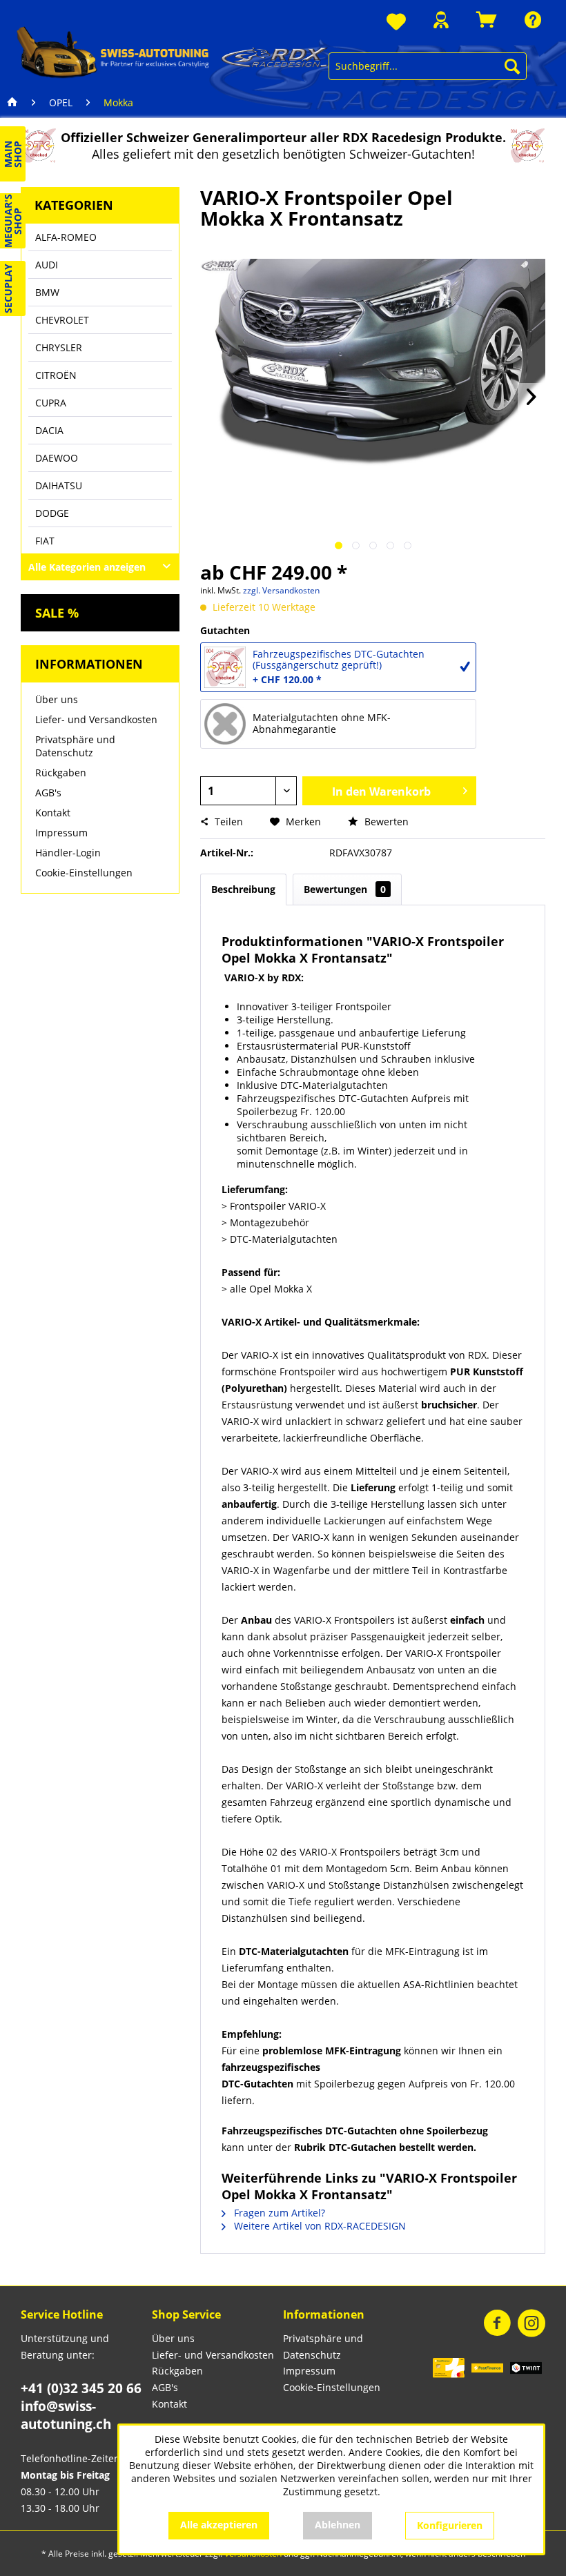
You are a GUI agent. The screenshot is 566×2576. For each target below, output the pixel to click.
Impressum (61, 833)
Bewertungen (345, 889)
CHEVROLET (62, 320)
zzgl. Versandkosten (281, 590)
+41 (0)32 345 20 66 (81, 2388)
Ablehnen (338, 2525)
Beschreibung (243, 889)
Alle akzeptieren (219, 2525)
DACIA (49, 430)
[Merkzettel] (396, 22)
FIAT (45, 541)
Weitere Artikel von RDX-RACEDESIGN (319, 2226)
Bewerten (385, 822)
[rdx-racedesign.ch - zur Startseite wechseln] (173, 52)
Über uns (57, 699)
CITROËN (56, 375)
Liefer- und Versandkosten (96, 719)
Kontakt (53, 813)
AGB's (48, 793)
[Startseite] (12, 103)
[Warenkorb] (487, 20)
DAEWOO (57, 458)
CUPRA (51, 403)
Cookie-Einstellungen (84, 873)
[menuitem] (396, 22)
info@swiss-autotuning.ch (66, 2415)
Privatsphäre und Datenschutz (75, 746)
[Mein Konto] (441, 20)
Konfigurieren (450, 2525)
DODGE (52, 513)
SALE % (57, 613)
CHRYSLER (59, 347)
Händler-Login (68, 853)
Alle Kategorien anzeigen (87, 567)
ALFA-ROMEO (66, 237)
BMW (47, 292)
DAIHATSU (59, 485)
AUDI (47, 265)
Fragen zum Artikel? (278, 2213)
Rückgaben (61, 773)
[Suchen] (512, 66)
